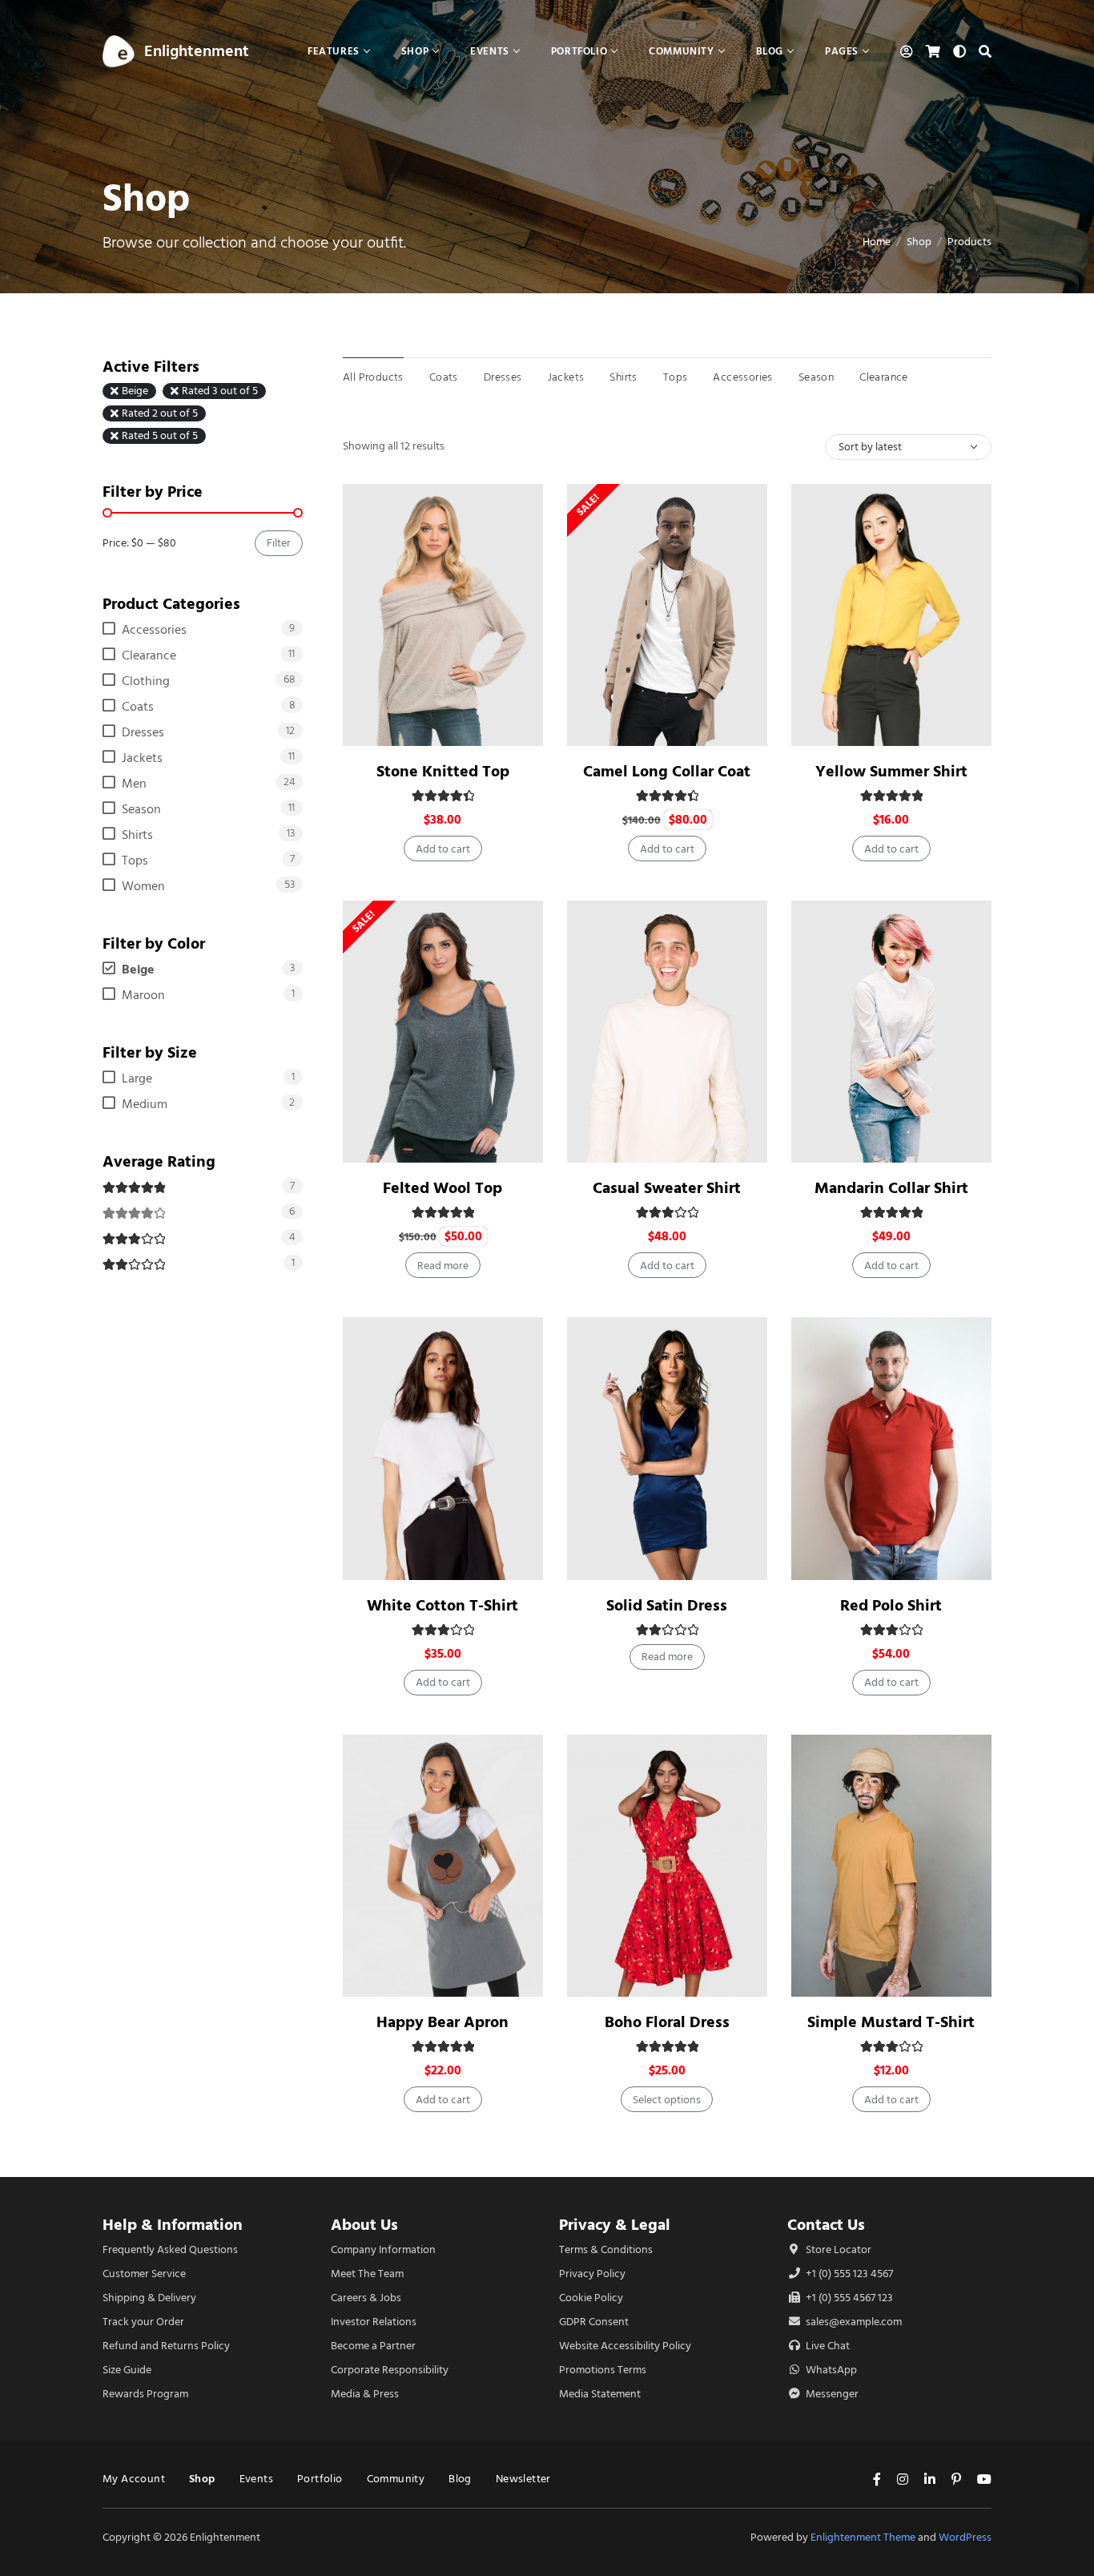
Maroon (143, 995)
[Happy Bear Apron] (443, 1866)
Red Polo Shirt (891, 1605)
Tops (676, 377)
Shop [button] (415, 51)
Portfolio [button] (579, 51)
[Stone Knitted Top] (443, 615)
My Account (134, 2479)
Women (143, 886)
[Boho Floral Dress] (667, 1866)
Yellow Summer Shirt (891, 771)
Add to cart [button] (443, 849)
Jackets (566, 377)
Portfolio (320, 2479)
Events (256, 2479)
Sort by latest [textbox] (870, 447)
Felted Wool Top (442, 1188)
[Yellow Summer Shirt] (891, 615)
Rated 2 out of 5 (160, 413)
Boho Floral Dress (667, 2022)
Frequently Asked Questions (170, 2249)
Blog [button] (770, 51)
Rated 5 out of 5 (160, 436)
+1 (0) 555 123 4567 (848, 2274)
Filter (279, 543)
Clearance (884, 377)
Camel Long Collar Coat (667, 771)
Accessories (742, 377)
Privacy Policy (592, 2274)
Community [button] (681, 51)
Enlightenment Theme (863, 2537)
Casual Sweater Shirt (667, 1188)
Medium (145, 1104)
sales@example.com (854, 2322)
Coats (444, 377)
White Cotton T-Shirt (442, 1605)
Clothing (146, 681)
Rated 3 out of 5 (220, 391)
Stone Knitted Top (443, 771)
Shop (919, 242)
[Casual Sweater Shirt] (667, 1032)
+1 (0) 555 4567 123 (848, 2298)
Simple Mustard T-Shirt (891, 2022)
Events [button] (490, 51)
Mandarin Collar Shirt (891, 1188)
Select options (667, 2100)
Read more (443, 1266)
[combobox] (908, 447)
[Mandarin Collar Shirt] (891, 1032)
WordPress (965, 2537)
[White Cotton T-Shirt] (443, 1448)
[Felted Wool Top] (443, 1032)
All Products (373, 377)
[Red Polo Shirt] (891, 1448)
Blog (460, 2479)
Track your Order (143, 2322)
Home (877, 242)
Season (816, 377)
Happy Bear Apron (442, 2022)
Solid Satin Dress (667, 1605)
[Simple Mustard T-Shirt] (891, 1866)
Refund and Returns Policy (166, 2346)
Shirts (623, 377)
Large (137, 1078)
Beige (135, 391)
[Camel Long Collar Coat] (667, 615)
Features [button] (334, 51)
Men (134, 784)
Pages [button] (842, 51)
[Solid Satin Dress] (667, 1448)
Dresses (503, 377)
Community (396, 2479)
